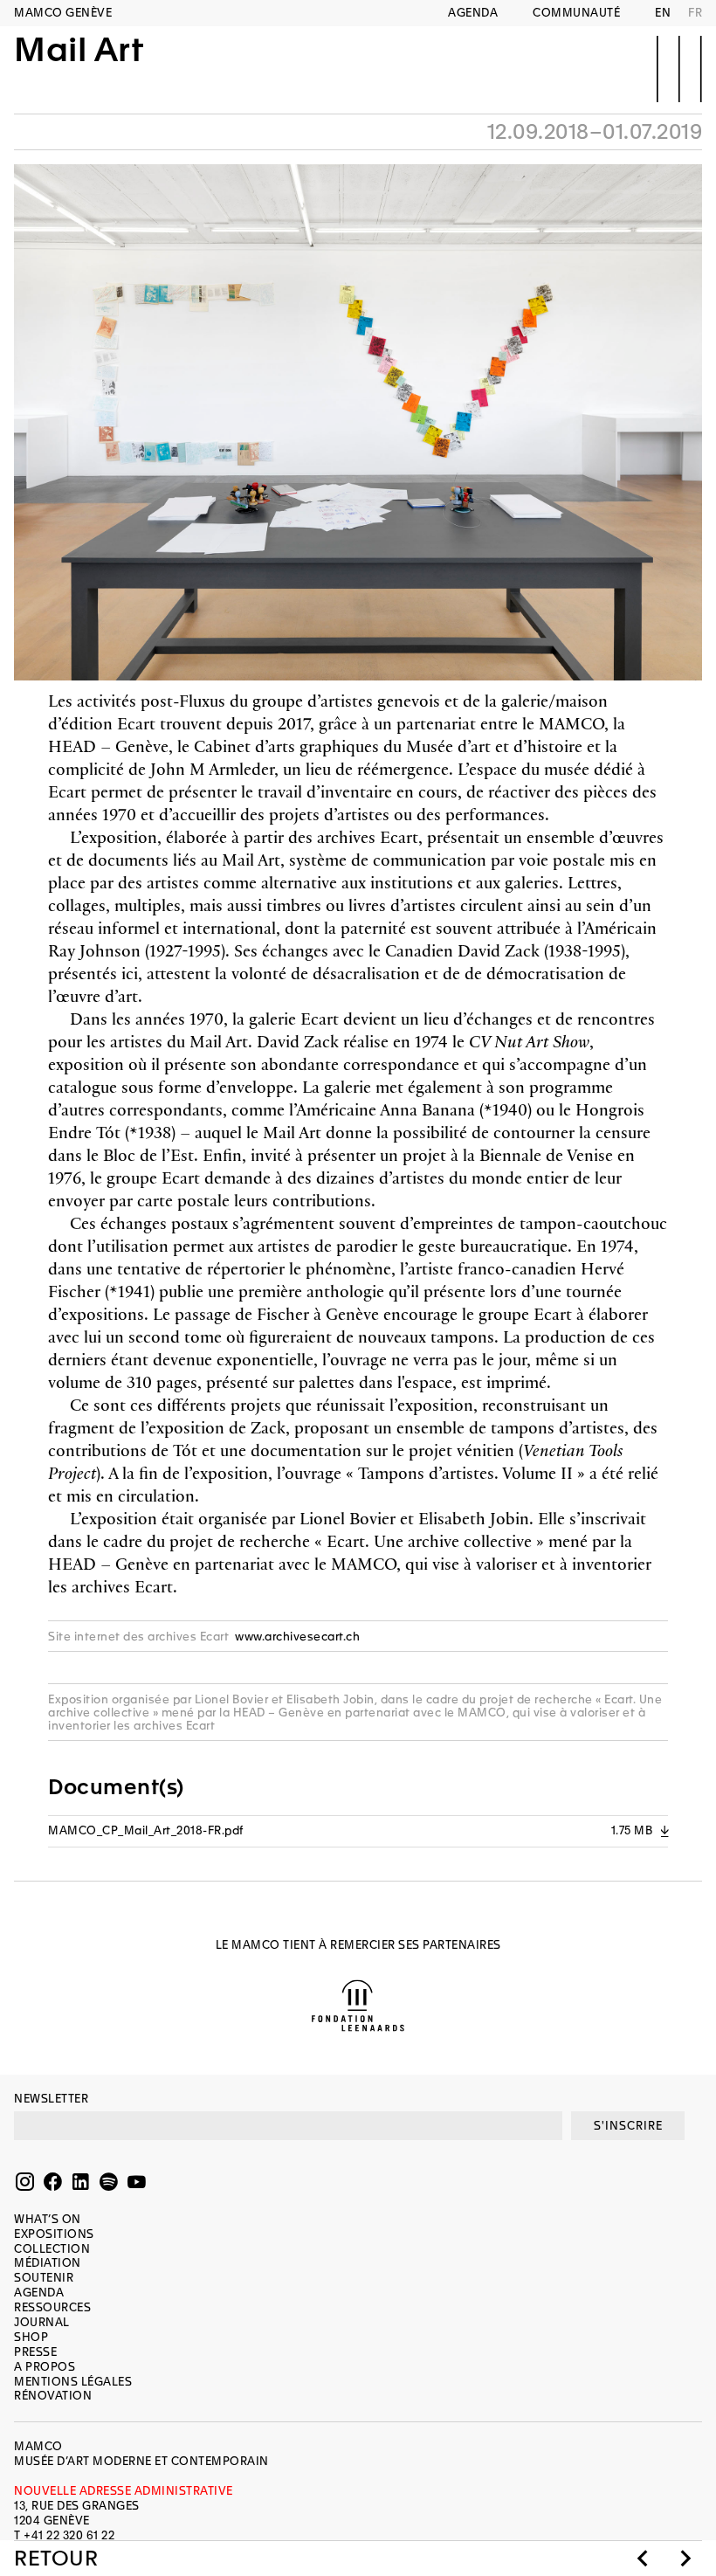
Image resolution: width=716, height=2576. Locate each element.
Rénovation (53, 2396)
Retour (56, 2559)
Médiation (48, 2263)
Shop (31, 2337)
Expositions (54, 2234)
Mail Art (79, 51)
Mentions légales (73, 2382)
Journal (42, 2322)
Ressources (52, 2307)
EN (663, 13)
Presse (35, 2352)
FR (695, 13)
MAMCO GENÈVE (63, 13)
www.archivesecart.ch (297, 1637)
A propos (45, 2367)
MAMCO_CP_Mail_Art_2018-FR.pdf (358, 1830)
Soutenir (44, 2278)
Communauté (576, 13)
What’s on (48, 2219)
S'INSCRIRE (628, 2126)
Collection (52, 2249)
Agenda (473, 13)
